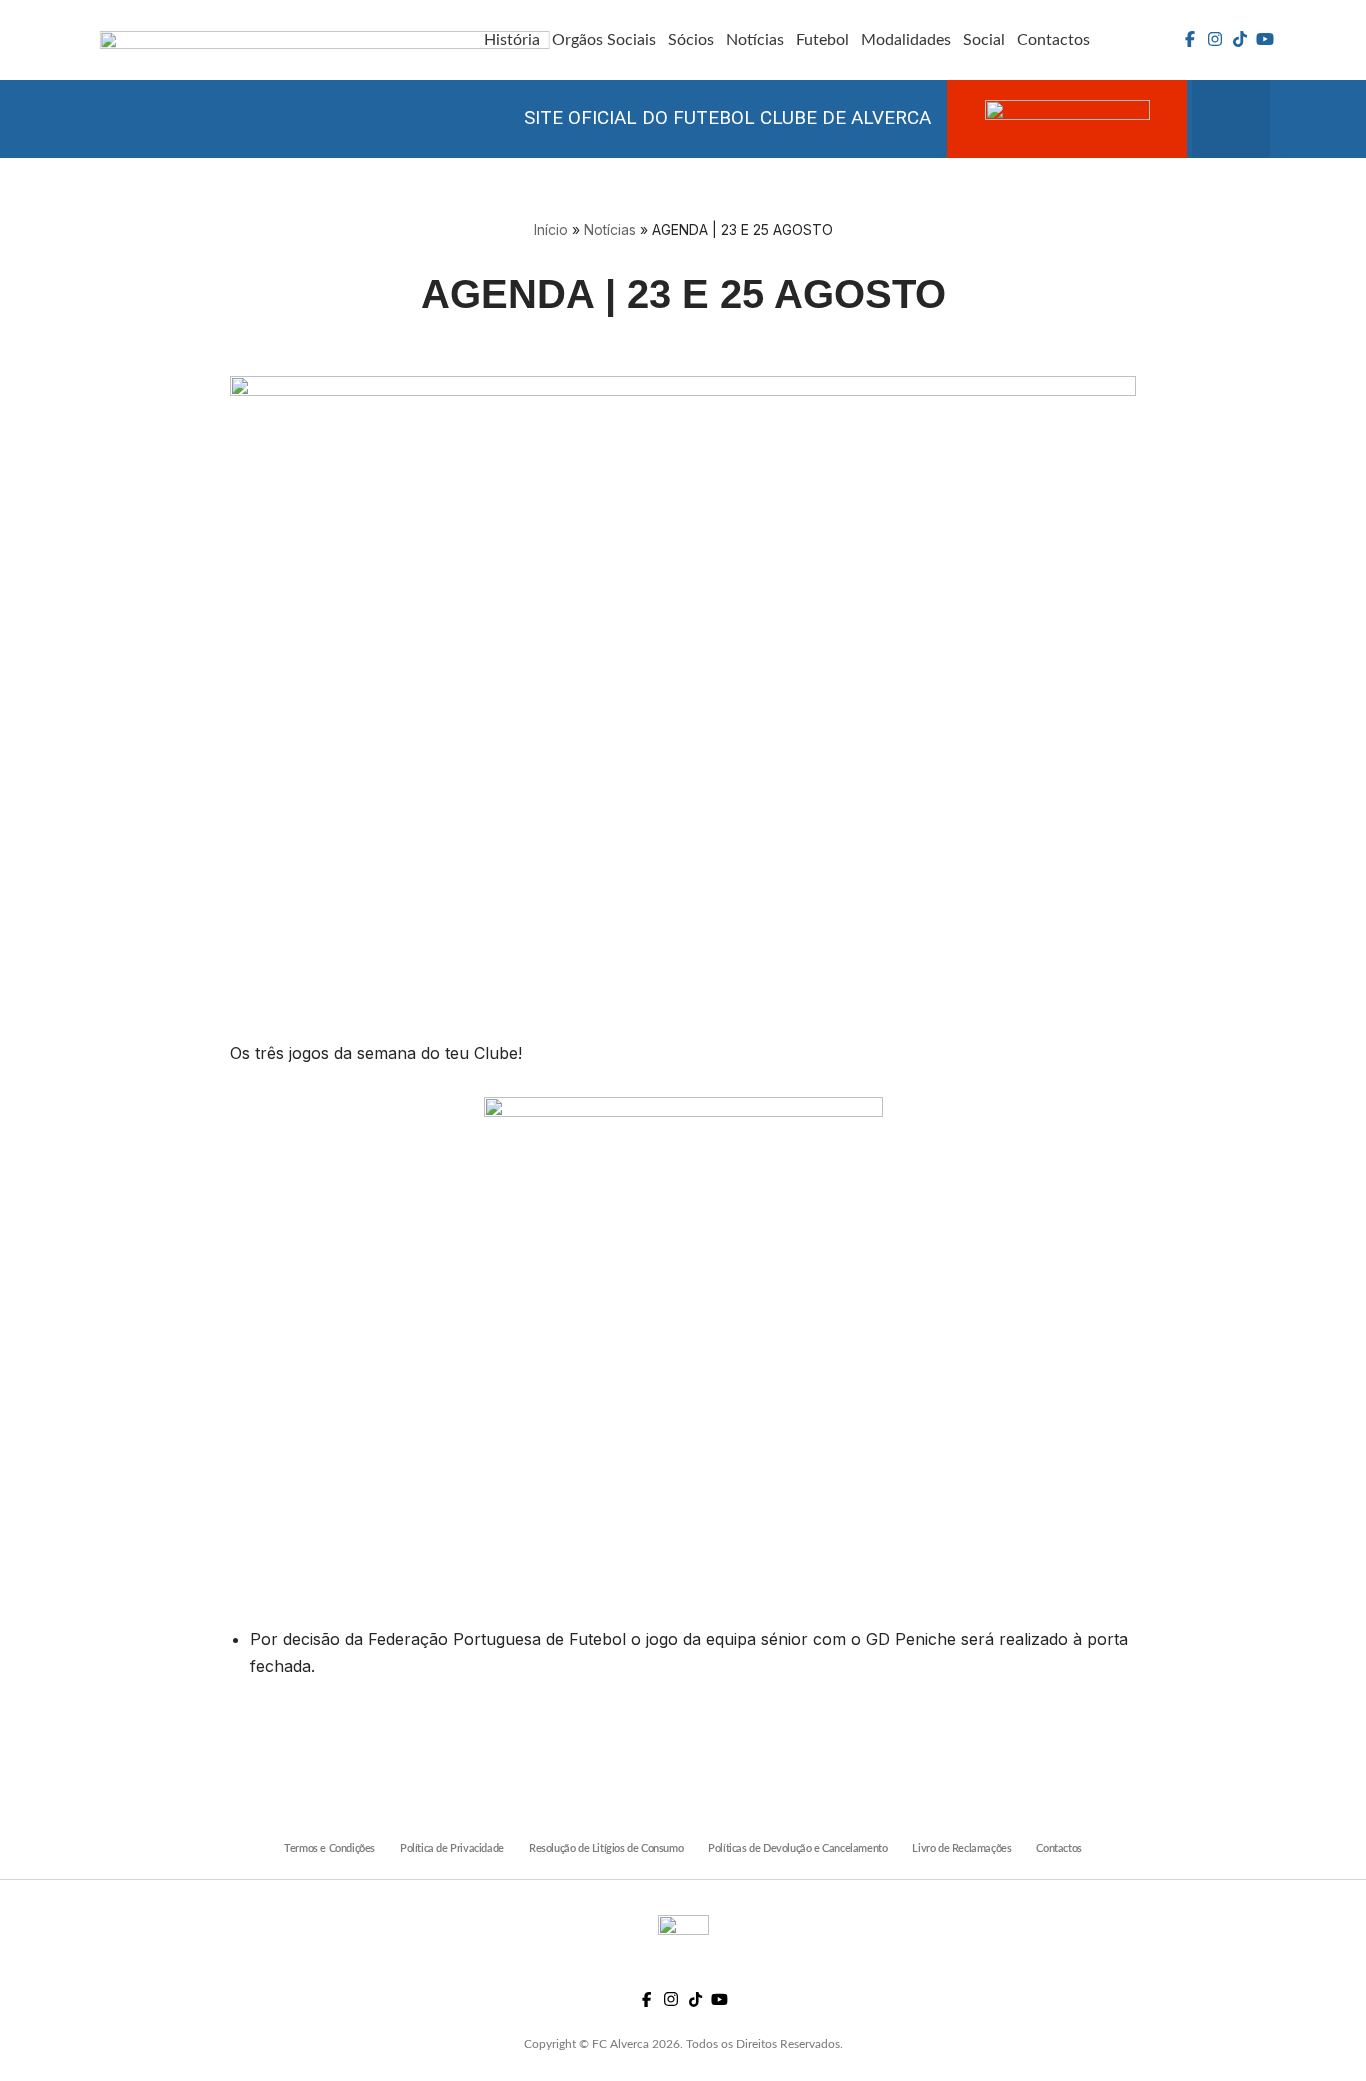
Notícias (755, 40)
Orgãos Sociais (604, 40)
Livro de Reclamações (961, 1848)
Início (551, 229)
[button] (1231, 119)
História (512, 40)
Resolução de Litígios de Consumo (606, 1848)
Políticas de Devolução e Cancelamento (797, 1848)
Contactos (1053, 40)
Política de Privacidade (452, 1848)
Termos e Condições (329, 1848)
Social (984, 40)
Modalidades (906, 40)
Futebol (822, 40)
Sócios (691, 40)
